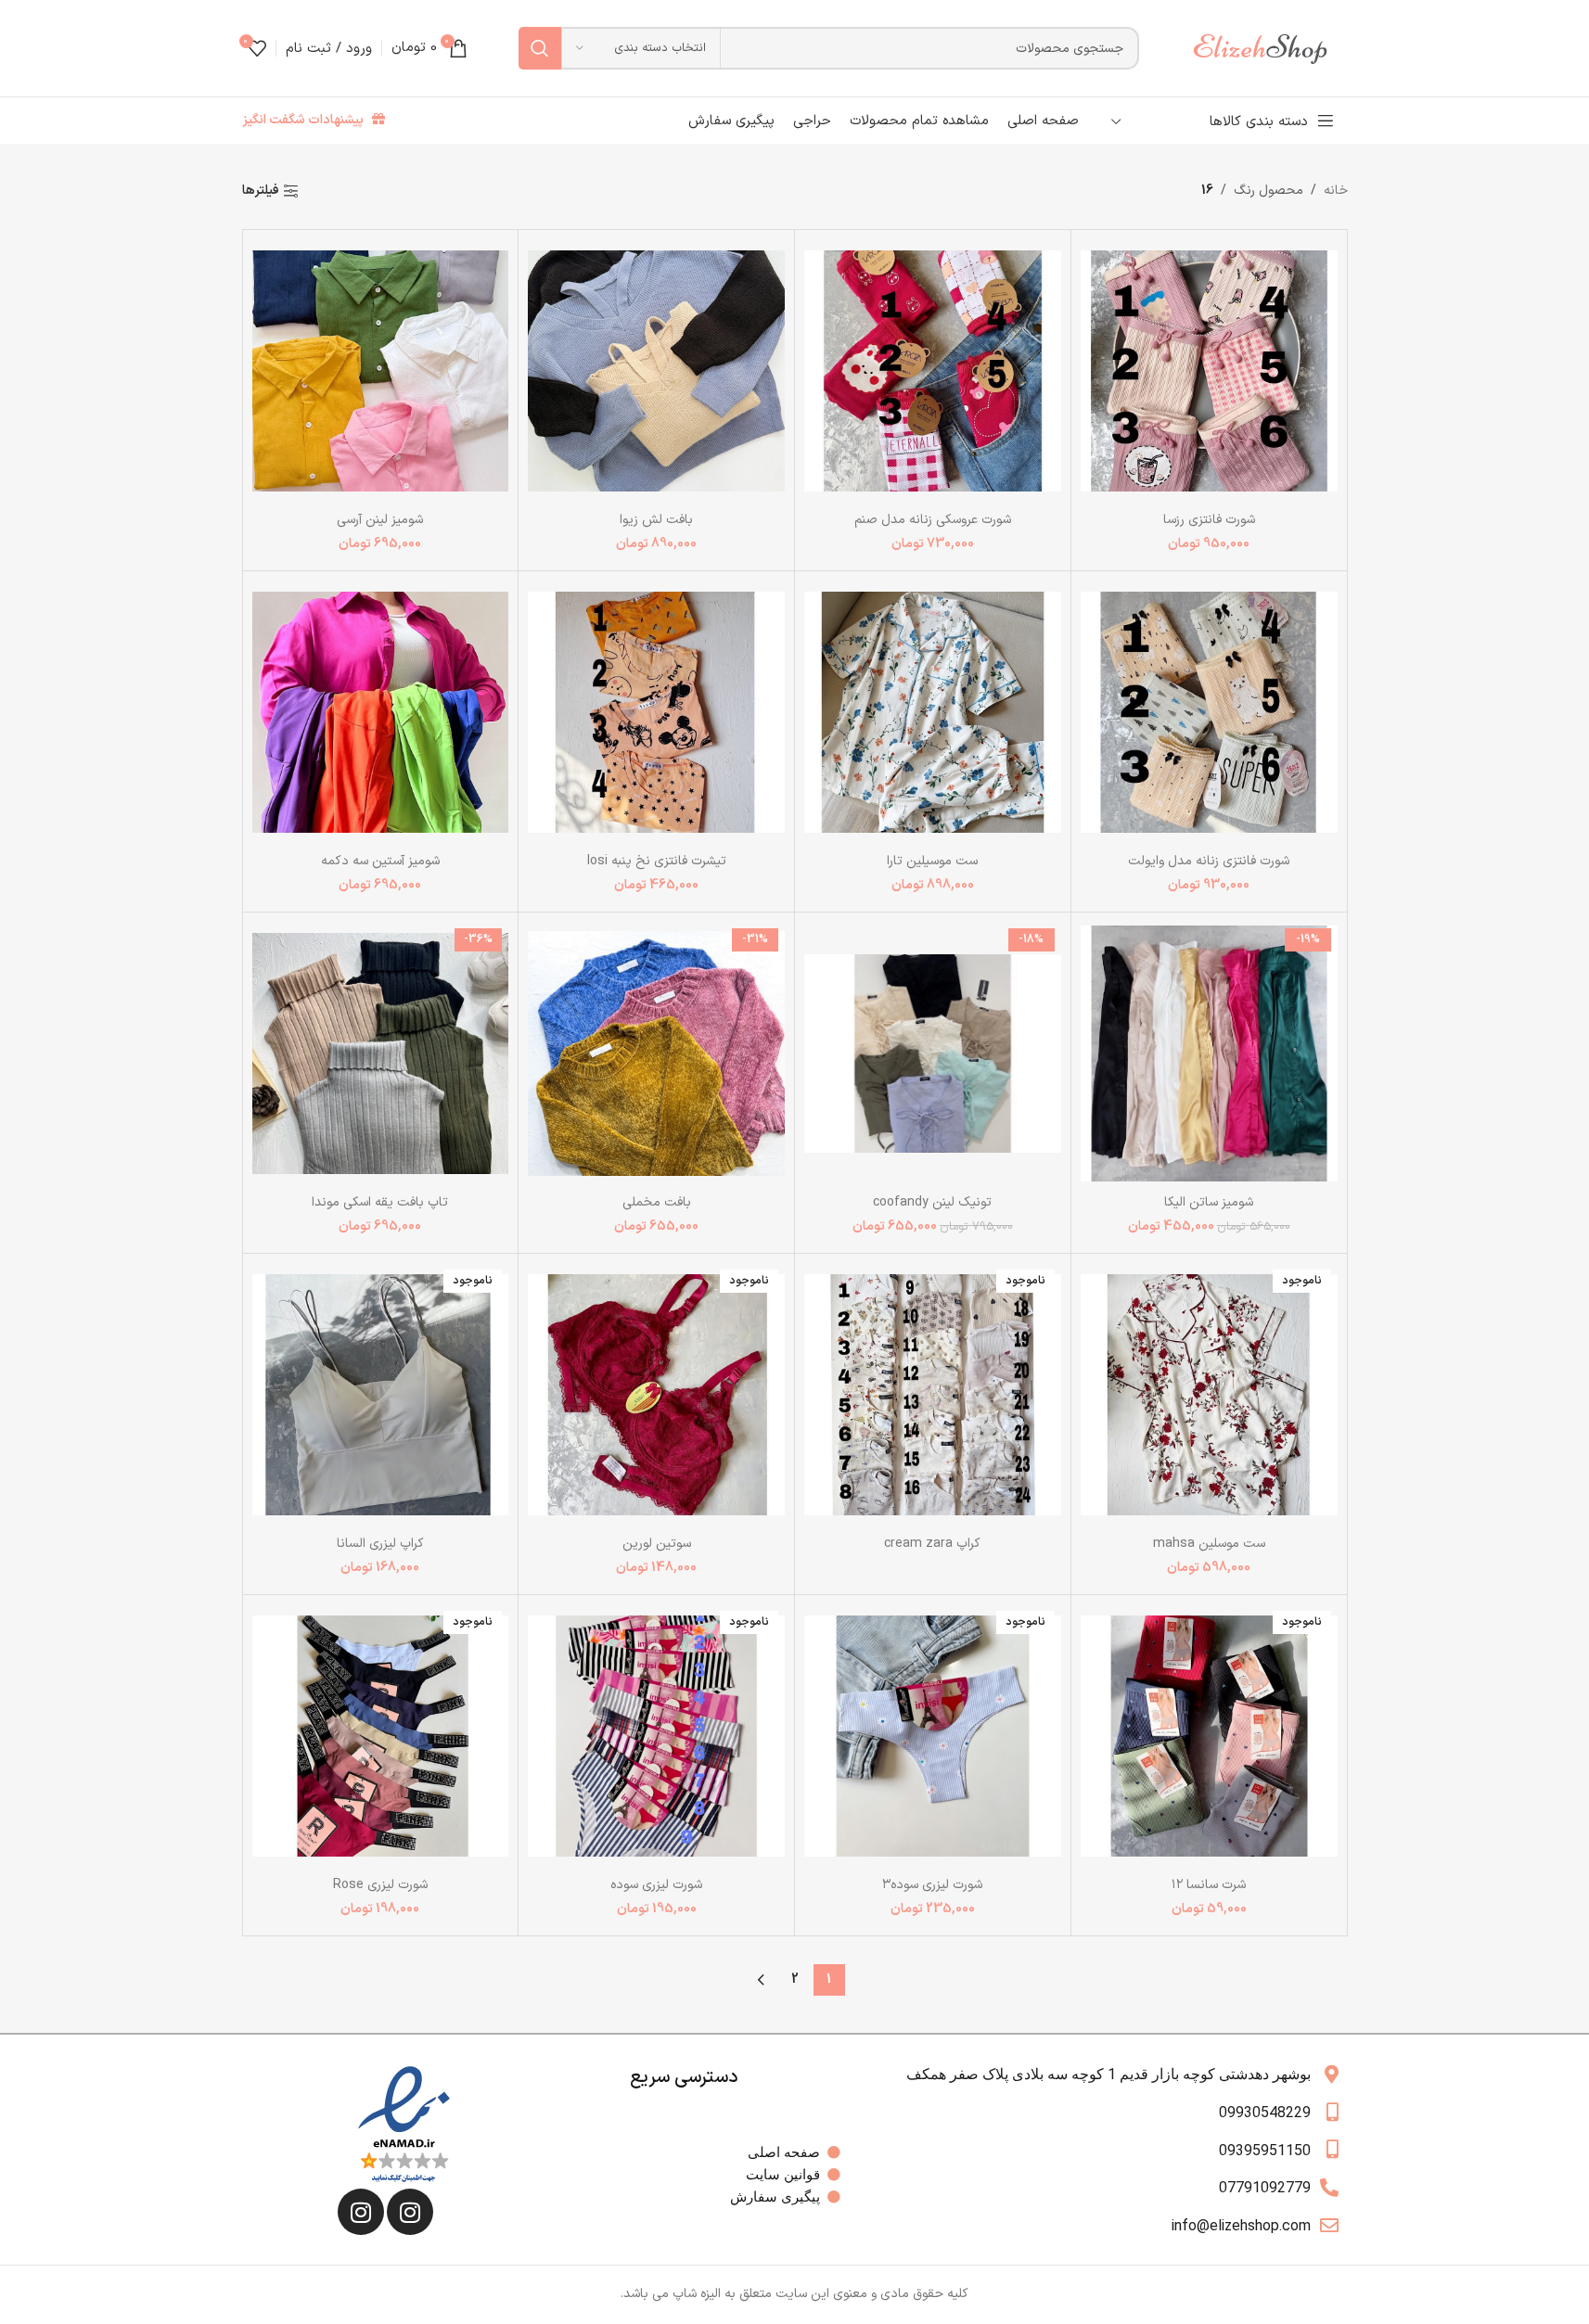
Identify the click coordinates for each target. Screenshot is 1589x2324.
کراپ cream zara (932, 1544)
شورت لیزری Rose (380, 1885)
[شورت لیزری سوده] (656, 1736)
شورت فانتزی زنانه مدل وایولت (1209, 861)
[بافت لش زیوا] (656, 370)
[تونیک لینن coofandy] (933, 1053)
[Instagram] (410, 2212)
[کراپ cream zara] (933, 1394)
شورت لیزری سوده (656, 1885)
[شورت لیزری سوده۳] (933, 1736)
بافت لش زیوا (656, 520)
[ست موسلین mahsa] (1209, 1394)
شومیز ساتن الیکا (1209, 1202)
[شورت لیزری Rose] (381, 1736)
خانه (1336, 191)
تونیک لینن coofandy (932, 1202)
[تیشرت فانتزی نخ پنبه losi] (656, 712)
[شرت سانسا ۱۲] (1209, 1736)
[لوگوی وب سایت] (1269, 48)
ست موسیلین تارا (932, 861)
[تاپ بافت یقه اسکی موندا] (381, 1053)
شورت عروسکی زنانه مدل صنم (933, 520)
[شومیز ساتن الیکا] (1209, 1053)
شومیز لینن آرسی (380, 520)
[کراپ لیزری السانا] (381, 1394)
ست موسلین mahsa (1209, 1544)
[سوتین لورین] (656, 1394)
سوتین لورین (657, 1544)
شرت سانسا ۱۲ (1209, 1885)
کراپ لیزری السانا (380, 1544)
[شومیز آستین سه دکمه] (381, 712)
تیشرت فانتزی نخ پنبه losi (657, 861)
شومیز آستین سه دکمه (380, 861)
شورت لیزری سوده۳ (932, 1885)
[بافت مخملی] (656, 1053)
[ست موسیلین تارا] (933, 712)
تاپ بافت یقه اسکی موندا (380, 1202)
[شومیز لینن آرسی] (381, 370)
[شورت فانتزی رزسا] (1209, 370)
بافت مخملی (657, 1202)
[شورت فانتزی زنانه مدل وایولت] (1209, 712)
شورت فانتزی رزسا (1209, 520)
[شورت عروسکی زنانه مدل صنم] (933, 370)
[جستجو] (540, 48)
